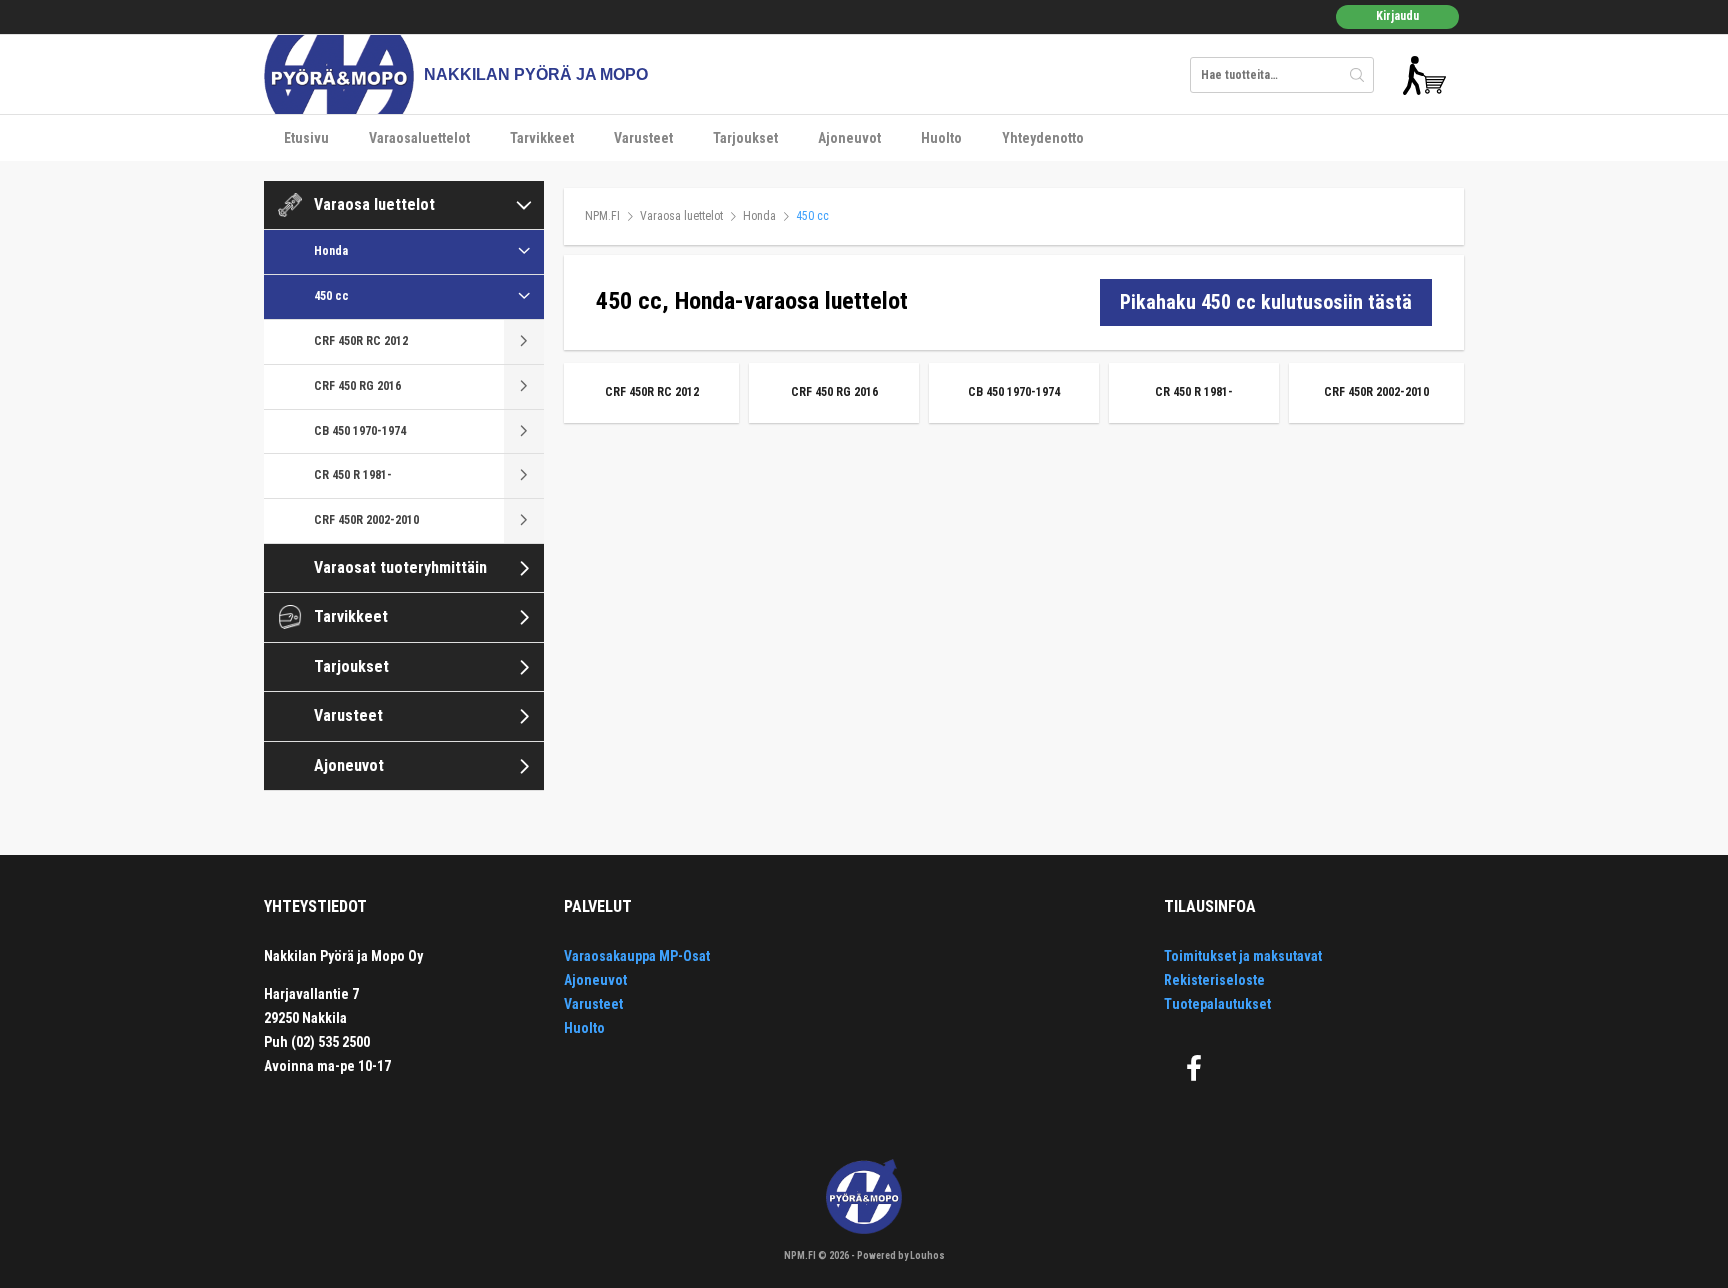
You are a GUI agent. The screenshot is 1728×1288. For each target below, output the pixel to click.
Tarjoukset (745, 138)
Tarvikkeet (542, 138)
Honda (331, 251)
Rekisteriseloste (1214, 980)
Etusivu (306, 138)
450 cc (331, 296)
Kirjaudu (1397, 16)
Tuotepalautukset (1217, 1004)
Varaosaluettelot (419, 138)
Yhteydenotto (1043, 138)
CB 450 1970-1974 (360, 431)
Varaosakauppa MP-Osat (637, 956)
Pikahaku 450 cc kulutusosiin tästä (1266, 302)
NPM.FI (602, 216)
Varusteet (643, 138)
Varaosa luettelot (374, 204)
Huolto (941, 138)
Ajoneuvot (849, 138)
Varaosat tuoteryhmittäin (400, 567)
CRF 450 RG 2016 (357, 386)
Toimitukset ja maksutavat (1243, 956)
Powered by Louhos (901, 1255)
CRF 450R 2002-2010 (366, 520)
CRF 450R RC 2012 (361, 341)
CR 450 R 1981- (353, 475)
